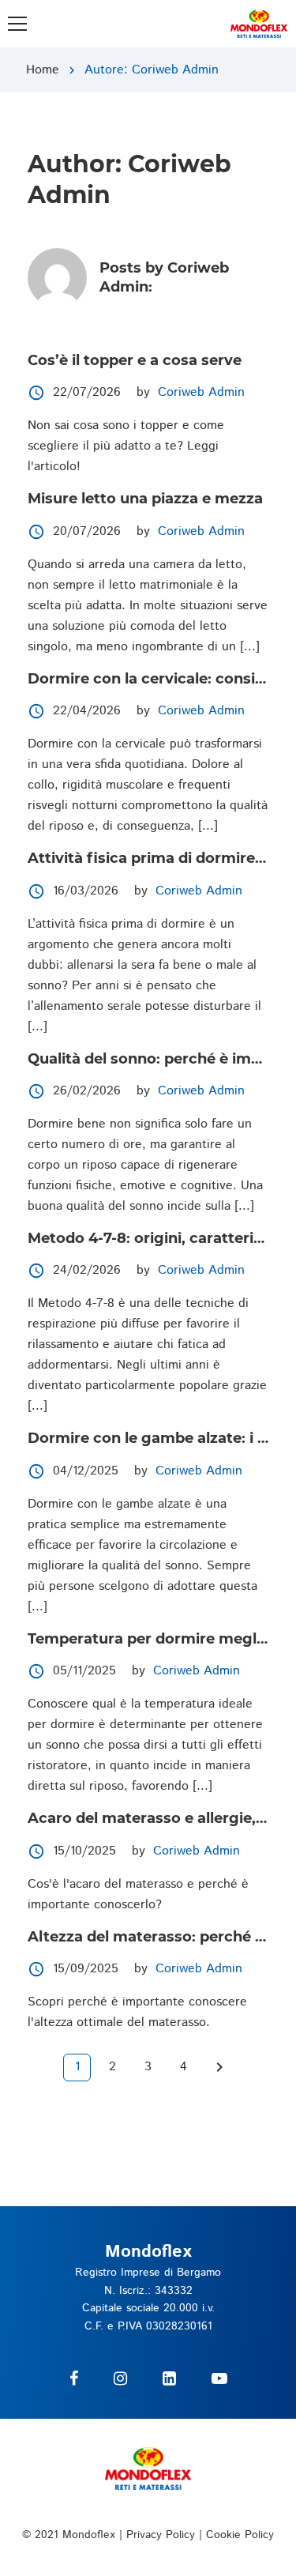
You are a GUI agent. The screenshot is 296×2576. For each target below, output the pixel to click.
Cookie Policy (240, 2535)
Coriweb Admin (201, 392)
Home (43, 70)
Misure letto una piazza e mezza (145, 499)
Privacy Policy (161, 2535)
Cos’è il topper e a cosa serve (135, 360)
